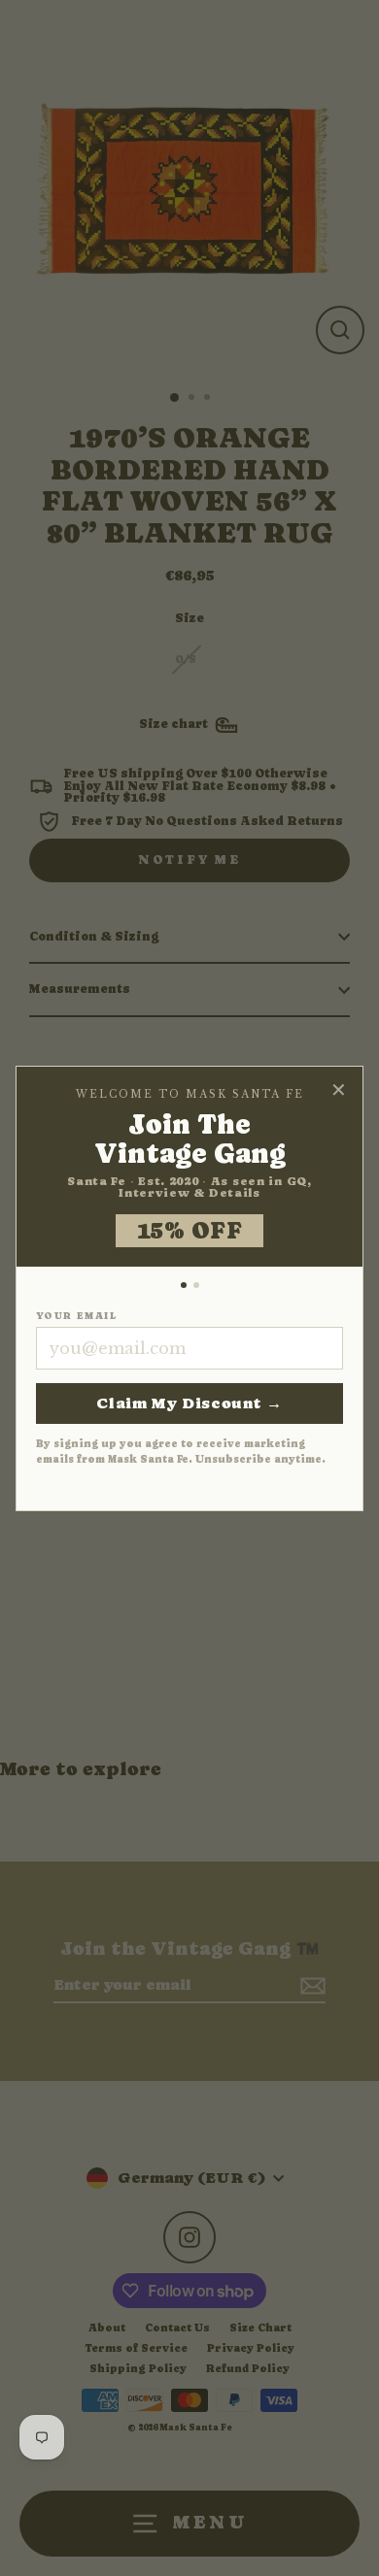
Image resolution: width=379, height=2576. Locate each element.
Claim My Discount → (189, 1403)
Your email (76, 1316)
